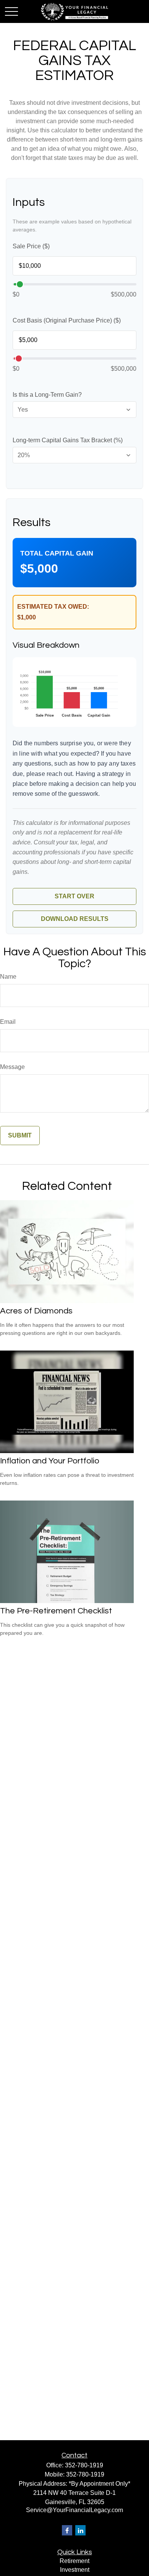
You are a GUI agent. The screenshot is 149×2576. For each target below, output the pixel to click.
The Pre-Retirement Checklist (56, 1611)
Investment (75, 2570)
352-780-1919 (84, 2465)
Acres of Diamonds (36, 1311)
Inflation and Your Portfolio (50, 1461)
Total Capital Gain (57, 553)
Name (8, 977)
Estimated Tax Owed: (53, 607)
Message (12, 1067)
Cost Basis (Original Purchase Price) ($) (67, 320)
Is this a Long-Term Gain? (47, 395)
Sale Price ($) (31, 246)
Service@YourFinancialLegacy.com (74, 2510)
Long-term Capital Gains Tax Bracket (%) (68, 440)
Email (8, 1022)
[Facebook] (67, 2530)
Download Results (75, 919)
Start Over (74, 896)
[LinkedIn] (80, 2530)
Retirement (74, 2561)
